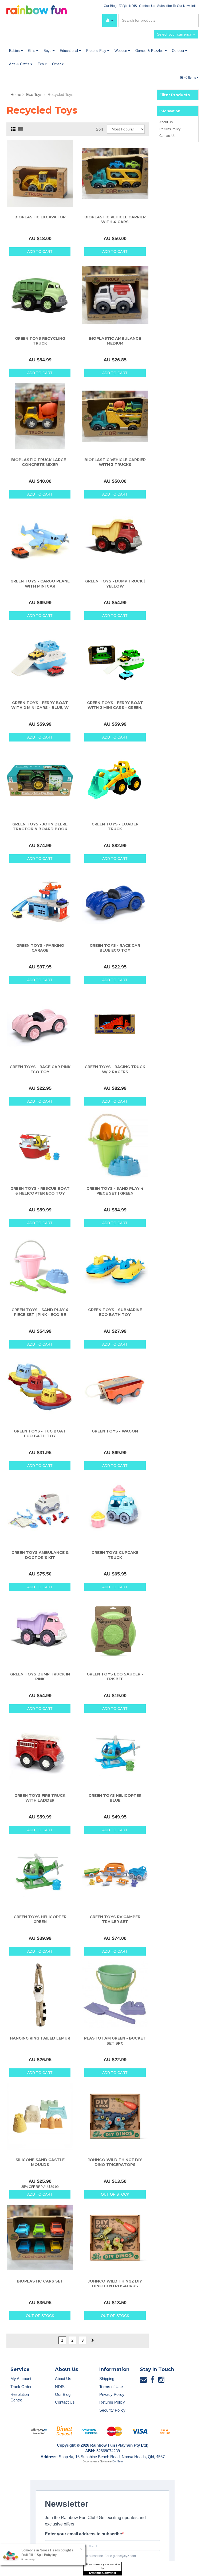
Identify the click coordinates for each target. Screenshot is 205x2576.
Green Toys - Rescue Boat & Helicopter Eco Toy (40, 1191)
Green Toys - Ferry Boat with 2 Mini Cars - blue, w (40, 705)
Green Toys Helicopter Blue (115, 1798)
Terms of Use (111, 2387)
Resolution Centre (20, 2397)
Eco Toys (34, 94)
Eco (41, 64)
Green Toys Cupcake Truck (115, 1555)
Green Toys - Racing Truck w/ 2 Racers (115, 1069)
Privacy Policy (112, 2394)
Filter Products (175, 95)
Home (16, 94)
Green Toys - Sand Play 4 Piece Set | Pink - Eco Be (40, 1312)
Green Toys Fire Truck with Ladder (40, 1798)
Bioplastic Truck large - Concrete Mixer (40, 462)
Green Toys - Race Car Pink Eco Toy (40, 1069)
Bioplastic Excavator (40, 217)
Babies (15, 51)
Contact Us (147, 6)
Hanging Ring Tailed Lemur (40, 2038)
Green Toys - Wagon (115, 1431)
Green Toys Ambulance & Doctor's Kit (40, 1555)
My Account (21, 2379)
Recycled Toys (60, 94)
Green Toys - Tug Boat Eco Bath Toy (40, 1434)
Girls (32, 51)
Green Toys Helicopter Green (40, 1919)
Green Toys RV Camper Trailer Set (115, 1919)
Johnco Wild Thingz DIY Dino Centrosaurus (115, 2284)
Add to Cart (40, 252)
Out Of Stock (115, 2194)
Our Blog (110, 6)
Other (57, 64)
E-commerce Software (97, 2461)
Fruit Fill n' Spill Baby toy (39, 2555)
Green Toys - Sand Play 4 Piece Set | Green (115, 1191)
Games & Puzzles (150, 51)
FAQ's (123, 6)
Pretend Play (97, 51)
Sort (99, 129)
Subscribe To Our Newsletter (178, 6)
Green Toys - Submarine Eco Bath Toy (115, 1312)
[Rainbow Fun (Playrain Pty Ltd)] (37, 9)
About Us (166, 122)
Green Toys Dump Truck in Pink (40, 1677)
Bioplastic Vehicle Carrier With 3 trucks (115, 462)
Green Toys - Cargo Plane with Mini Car (40, 584)
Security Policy (112, 2410)
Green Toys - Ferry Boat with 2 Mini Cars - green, (115, 705)
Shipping (107, 2379)
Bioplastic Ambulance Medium (115, 341)
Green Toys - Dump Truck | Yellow (115, 584)
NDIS (133, 6)
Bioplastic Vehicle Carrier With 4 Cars (115, 219)
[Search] (194, 20)
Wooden (121, 51)
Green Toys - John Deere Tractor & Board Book (40, 827)
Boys (48, 51)
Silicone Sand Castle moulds (40, 2162)
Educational (69, 51)
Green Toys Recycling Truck (40, 341)
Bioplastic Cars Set (40, 2281)
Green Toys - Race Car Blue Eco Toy (115, 948)
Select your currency (175, 34)
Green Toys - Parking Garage (40, 948)
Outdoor (179, 51)
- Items (190, 78)
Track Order (21, 2387)
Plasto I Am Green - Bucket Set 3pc (115, 2041)
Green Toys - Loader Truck (115, 827)
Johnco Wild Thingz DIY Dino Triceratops (115, 2162)
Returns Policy (170, 129)
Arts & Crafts (20, 64)
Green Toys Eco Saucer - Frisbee (115, 1677)
